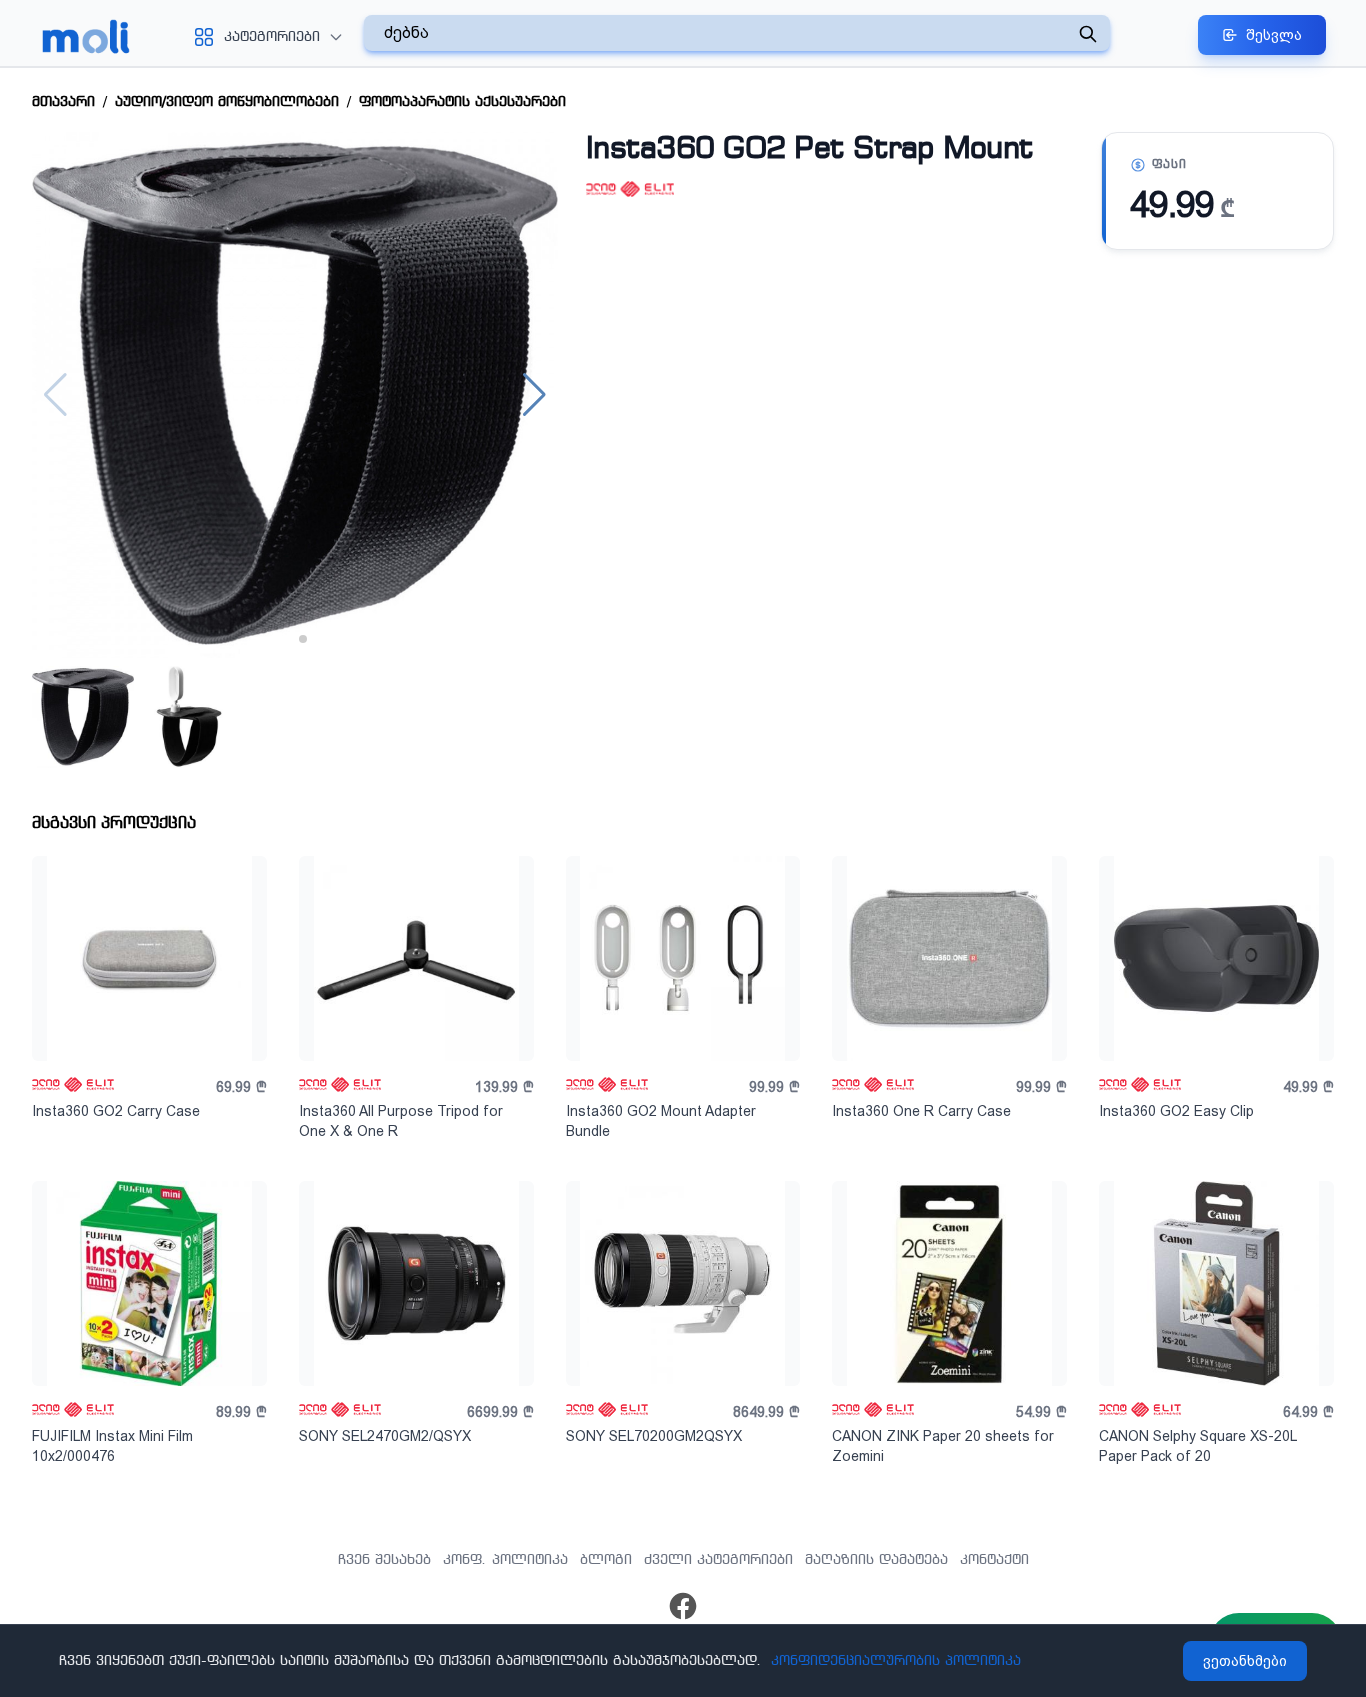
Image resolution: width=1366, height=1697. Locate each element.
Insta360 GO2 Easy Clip (1176, 1111)
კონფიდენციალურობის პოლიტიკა (896, 1661)
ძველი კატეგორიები (718, 1560)
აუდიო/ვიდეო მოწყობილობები (227, 102)
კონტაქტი (994, 1560)
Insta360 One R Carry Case (921, 1111)
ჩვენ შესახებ (384, 1560)
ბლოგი (606, 1560)
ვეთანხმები (1245, 1661)
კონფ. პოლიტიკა (505, 1560)
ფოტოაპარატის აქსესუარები (462, 102)
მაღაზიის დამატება (876, 1560)
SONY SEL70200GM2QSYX (654, 1436)
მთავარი (63, 102)
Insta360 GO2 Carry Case (116, 1111)
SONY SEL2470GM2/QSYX (385, 1436)
